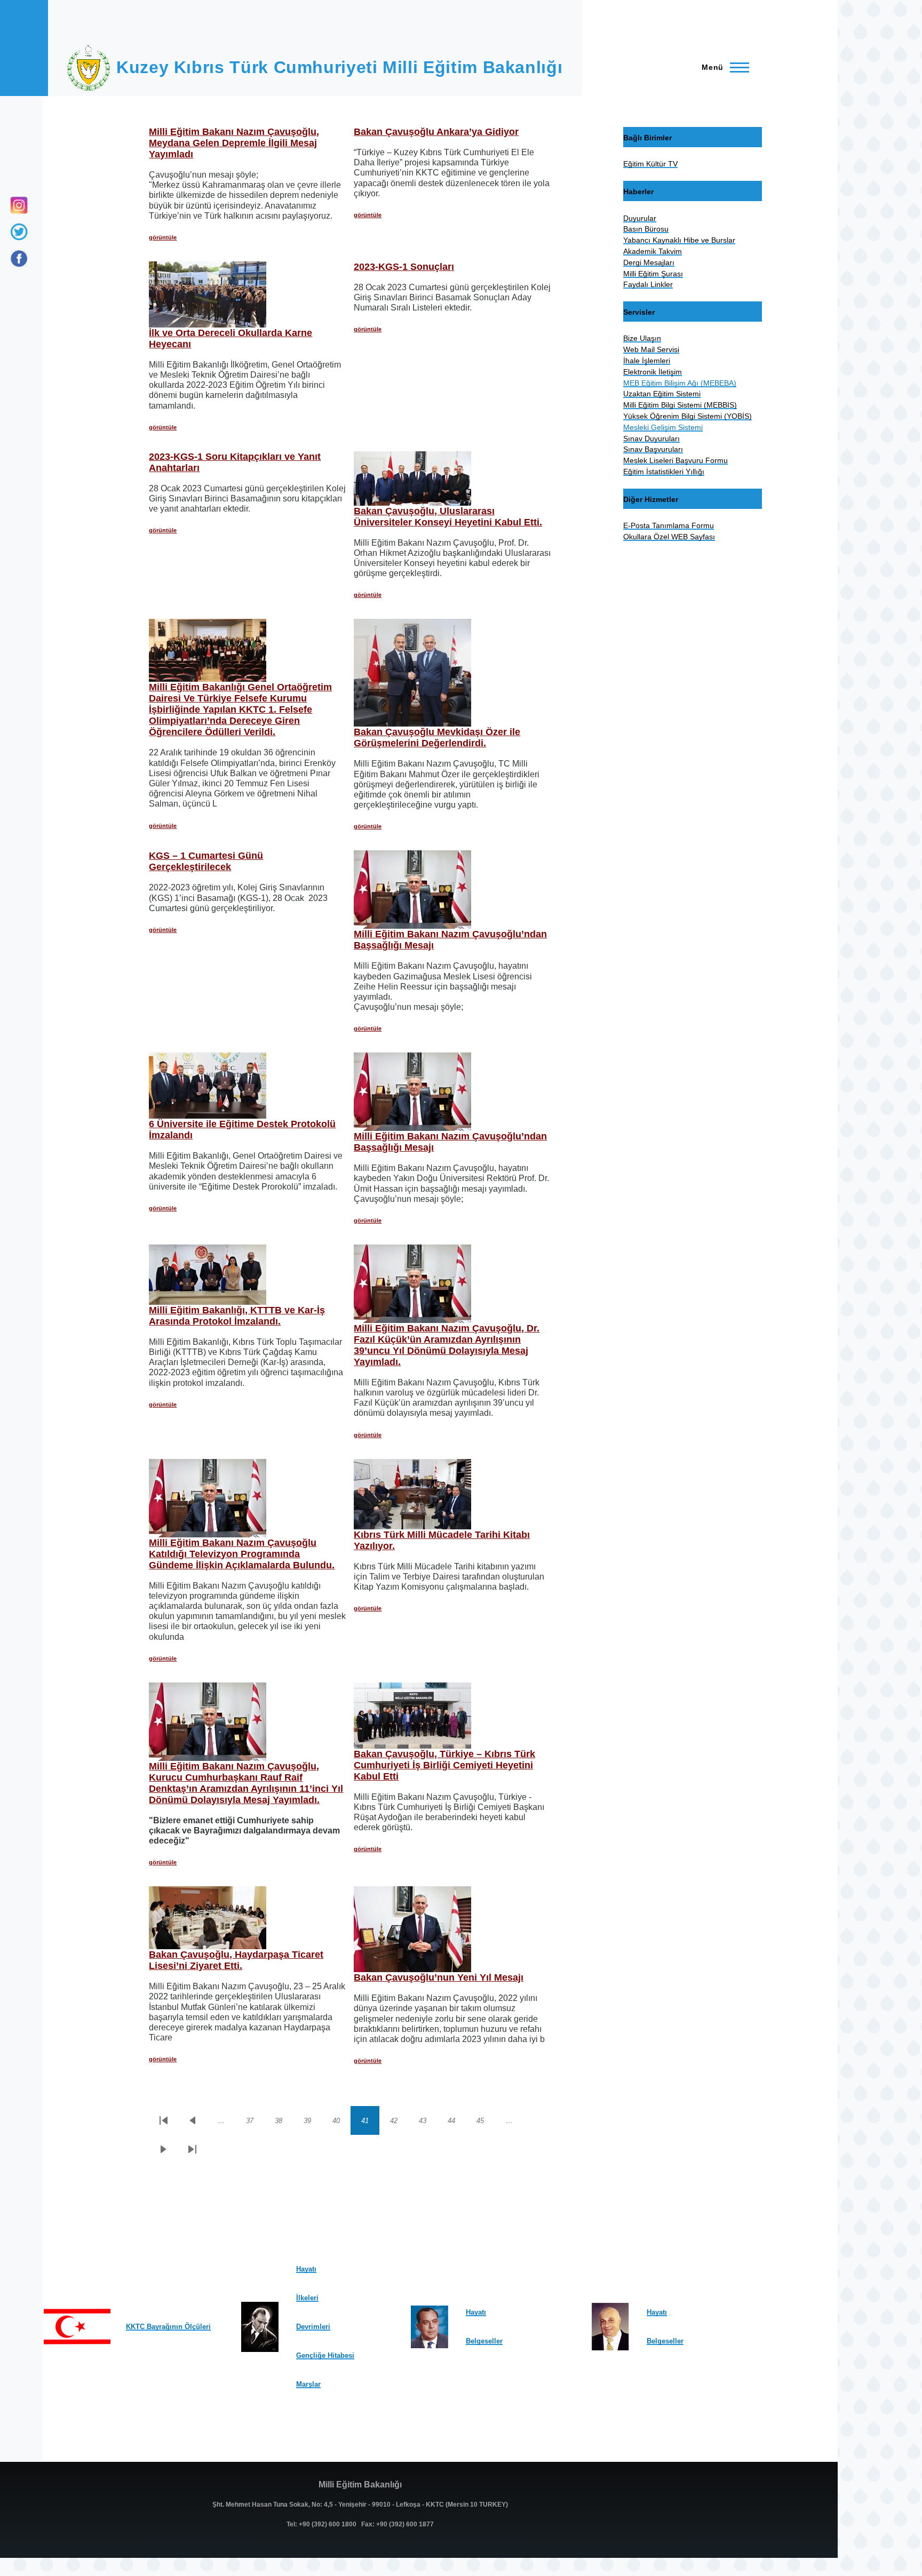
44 (457, 2123)
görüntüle (163, 237)
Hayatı (306, 2269)
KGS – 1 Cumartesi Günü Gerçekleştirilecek (206, 861)
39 (313, 2123)
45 (486, 2123)
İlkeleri (307, 2298)
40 (341, 2123)
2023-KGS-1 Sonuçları (404, 267)
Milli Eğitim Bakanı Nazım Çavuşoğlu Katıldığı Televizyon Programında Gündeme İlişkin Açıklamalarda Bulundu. (242, 1554)
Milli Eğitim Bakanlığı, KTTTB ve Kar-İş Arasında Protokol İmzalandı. (237, 1316)
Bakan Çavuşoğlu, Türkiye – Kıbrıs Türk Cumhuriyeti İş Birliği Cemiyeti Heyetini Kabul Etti (444, 1765)
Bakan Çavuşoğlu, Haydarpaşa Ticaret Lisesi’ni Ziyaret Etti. (236, 1960)
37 (255, 2123)
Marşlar (308, 2384)
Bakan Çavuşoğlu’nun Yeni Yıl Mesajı (439, 1977)
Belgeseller (484, 2341)
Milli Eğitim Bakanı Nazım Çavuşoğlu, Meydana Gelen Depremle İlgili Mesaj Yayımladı (234, 143)
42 (399, 2123)
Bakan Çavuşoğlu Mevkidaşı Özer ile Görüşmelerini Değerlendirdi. (437, 737)
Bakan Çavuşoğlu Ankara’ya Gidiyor (436, 132)
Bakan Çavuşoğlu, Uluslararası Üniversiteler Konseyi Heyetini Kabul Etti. (448, 517)
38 (284, 2123)
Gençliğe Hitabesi (325, 2355)
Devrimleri (313, 2327)
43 (428, 2123)
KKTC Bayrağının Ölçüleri (168, 2327)
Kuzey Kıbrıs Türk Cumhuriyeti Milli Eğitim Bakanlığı (339, 67)
